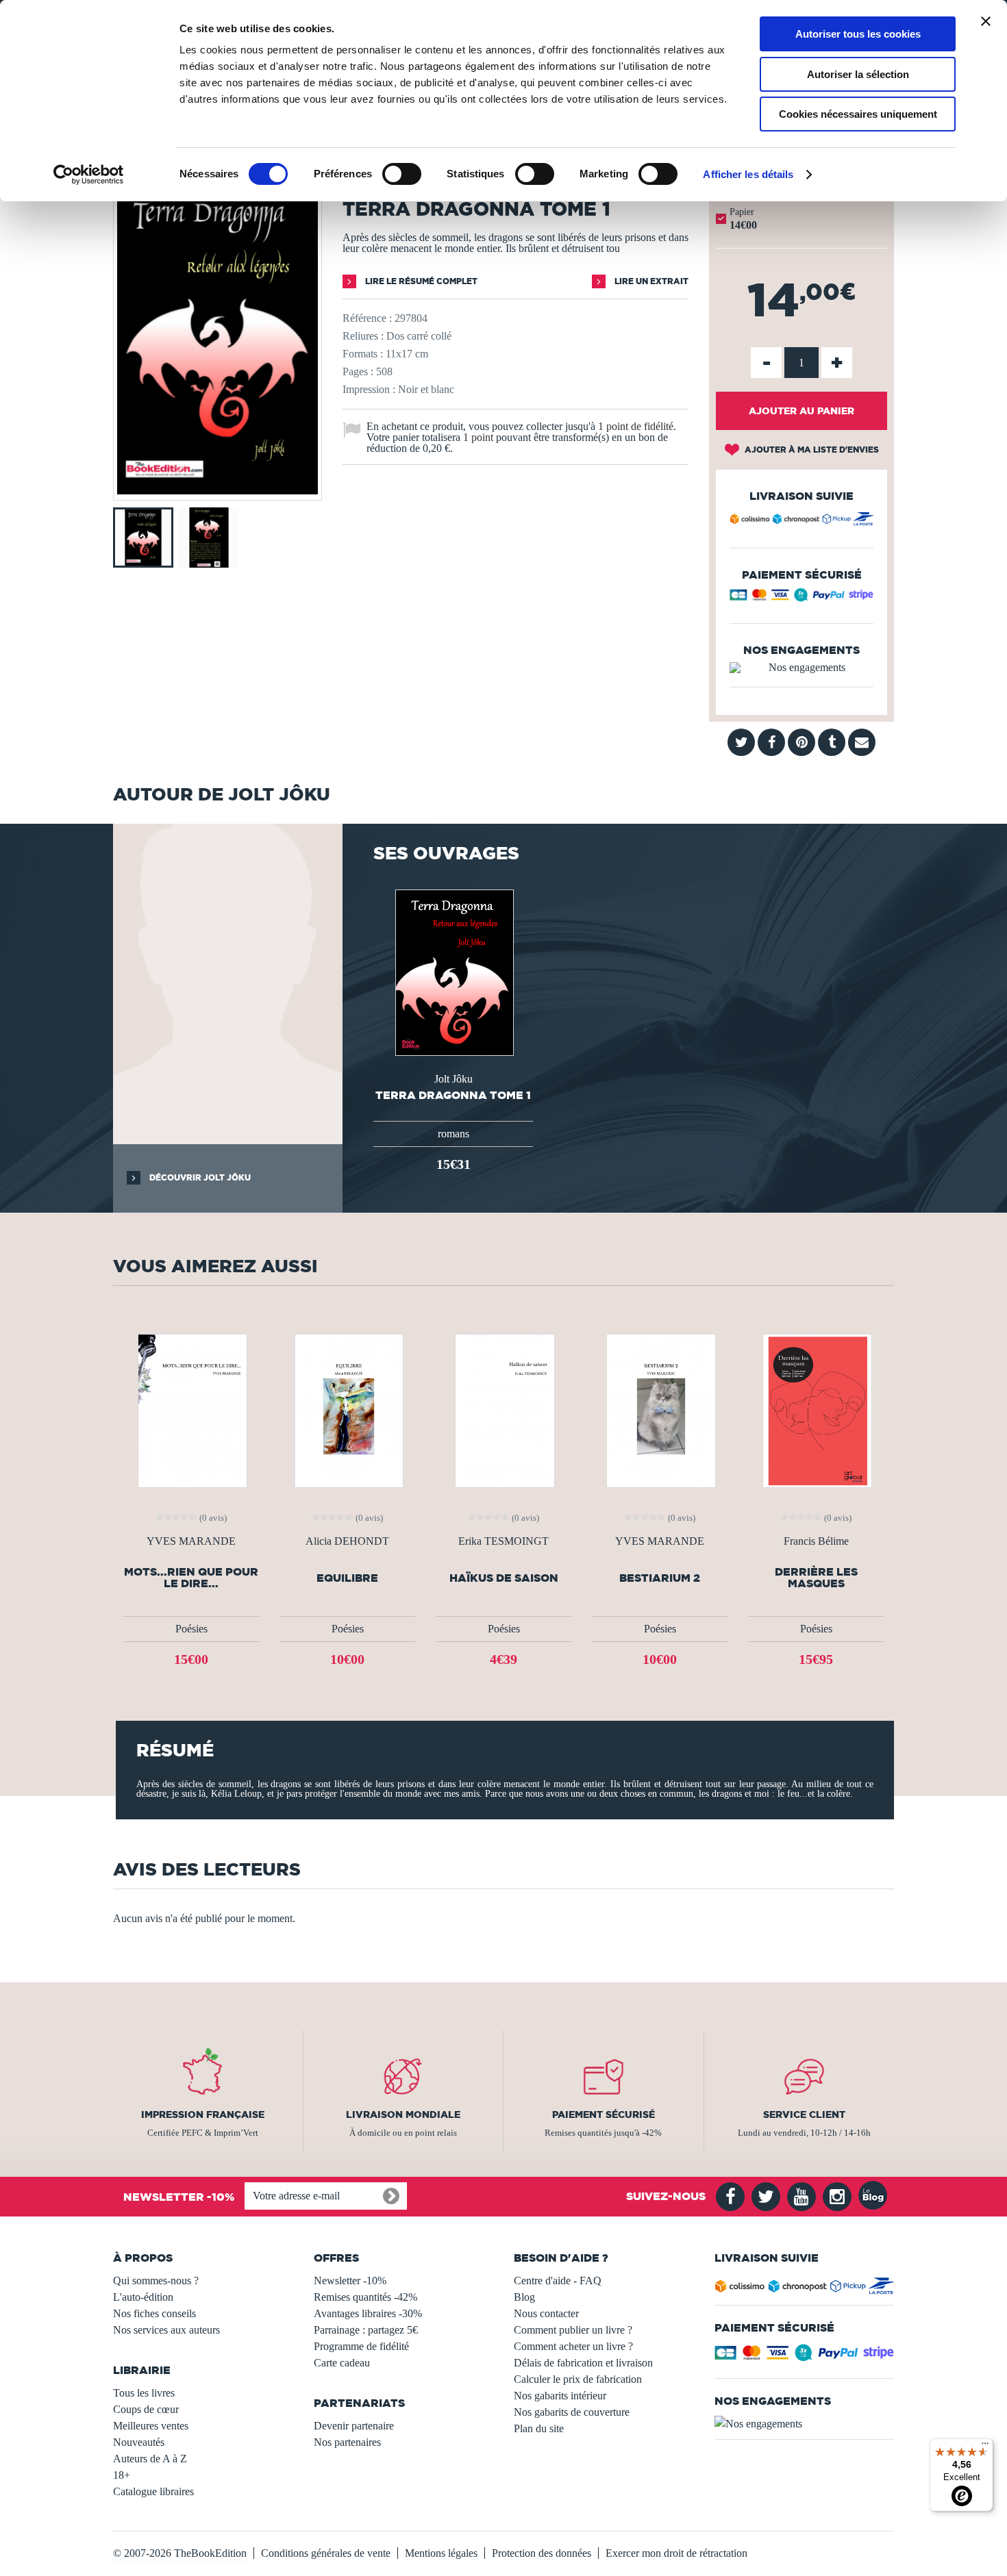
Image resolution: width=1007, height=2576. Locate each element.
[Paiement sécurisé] (801, 598)
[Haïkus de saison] (503, 1410)
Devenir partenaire (354, 2426)
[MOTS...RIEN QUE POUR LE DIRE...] (191, 1410)
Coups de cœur (146, 2409)
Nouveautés (139, 2442)
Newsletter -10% (350, 2281)
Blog (524, 2297)
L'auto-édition (143, 2297)
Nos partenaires (347, 2442)
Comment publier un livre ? (573, 2330)
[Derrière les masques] (816, 1410)
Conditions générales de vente (326, 2553)
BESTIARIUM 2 (660, 1578)
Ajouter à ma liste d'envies (811, 450)
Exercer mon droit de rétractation (676, 2553)
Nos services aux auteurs (166, 2330)
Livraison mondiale (403, 2114)
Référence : (367, 318)
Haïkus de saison (504, 1578)
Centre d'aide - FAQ (558, 2281)
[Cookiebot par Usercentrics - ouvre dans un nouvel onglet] (89, 175)
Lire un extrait (650, 281)
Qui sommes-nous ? (156, 2281)
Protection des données (542, 2553)
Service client (804, 2114)
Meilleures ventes (151, 2426)
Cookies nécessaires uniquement (858, 114)
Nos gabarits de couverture (572, 2412)
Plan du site (539, 2428)
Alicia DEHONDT (347, 1541)
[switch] (402, 174)
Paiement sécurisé (604, 2114)
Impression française (203, 2114)
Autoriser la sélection (858, 74)
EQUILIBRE (347, 1578)
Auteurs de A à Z (150, 2459)
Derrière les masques (816, 1578)
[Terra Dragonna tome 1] (217, 491)
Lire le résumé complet (420, 281)
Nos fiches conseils (154, 2313)
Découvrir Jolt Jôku (199, 1177)
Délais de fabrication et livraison (583, 2363)
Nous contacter (546, 2313)
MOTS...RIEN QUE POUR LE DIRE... (191, 1578)
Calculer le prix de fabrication (578, 2379)
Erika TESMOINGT (503, 1541)
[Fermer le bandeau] (986, 21)
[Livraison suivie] (801, 521)
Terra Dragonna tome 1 (453, 1095)
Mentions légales (441, 2553)
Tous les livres (144, 2393)
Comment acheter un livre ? (573, 2346)
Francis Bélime (816, 1541)
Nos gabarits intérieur (560, 2396)
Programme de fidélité (361, 2346)
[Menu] (985, 2447)
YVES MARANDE (191, 1541)
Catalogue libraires (153, 2491)
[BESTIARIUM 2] (660, 1410)
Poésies (191, 1629)
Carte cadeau (342, 2363)
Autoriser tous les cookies (858, 34)
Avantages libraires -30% (368, 2313)
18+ (122, 2475)
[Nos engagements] (801, 668)
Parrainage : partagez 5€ (366, 2330)
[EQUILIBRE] (347, 1410)
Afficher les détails (748, 174)
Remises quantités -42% (365, 2297)
